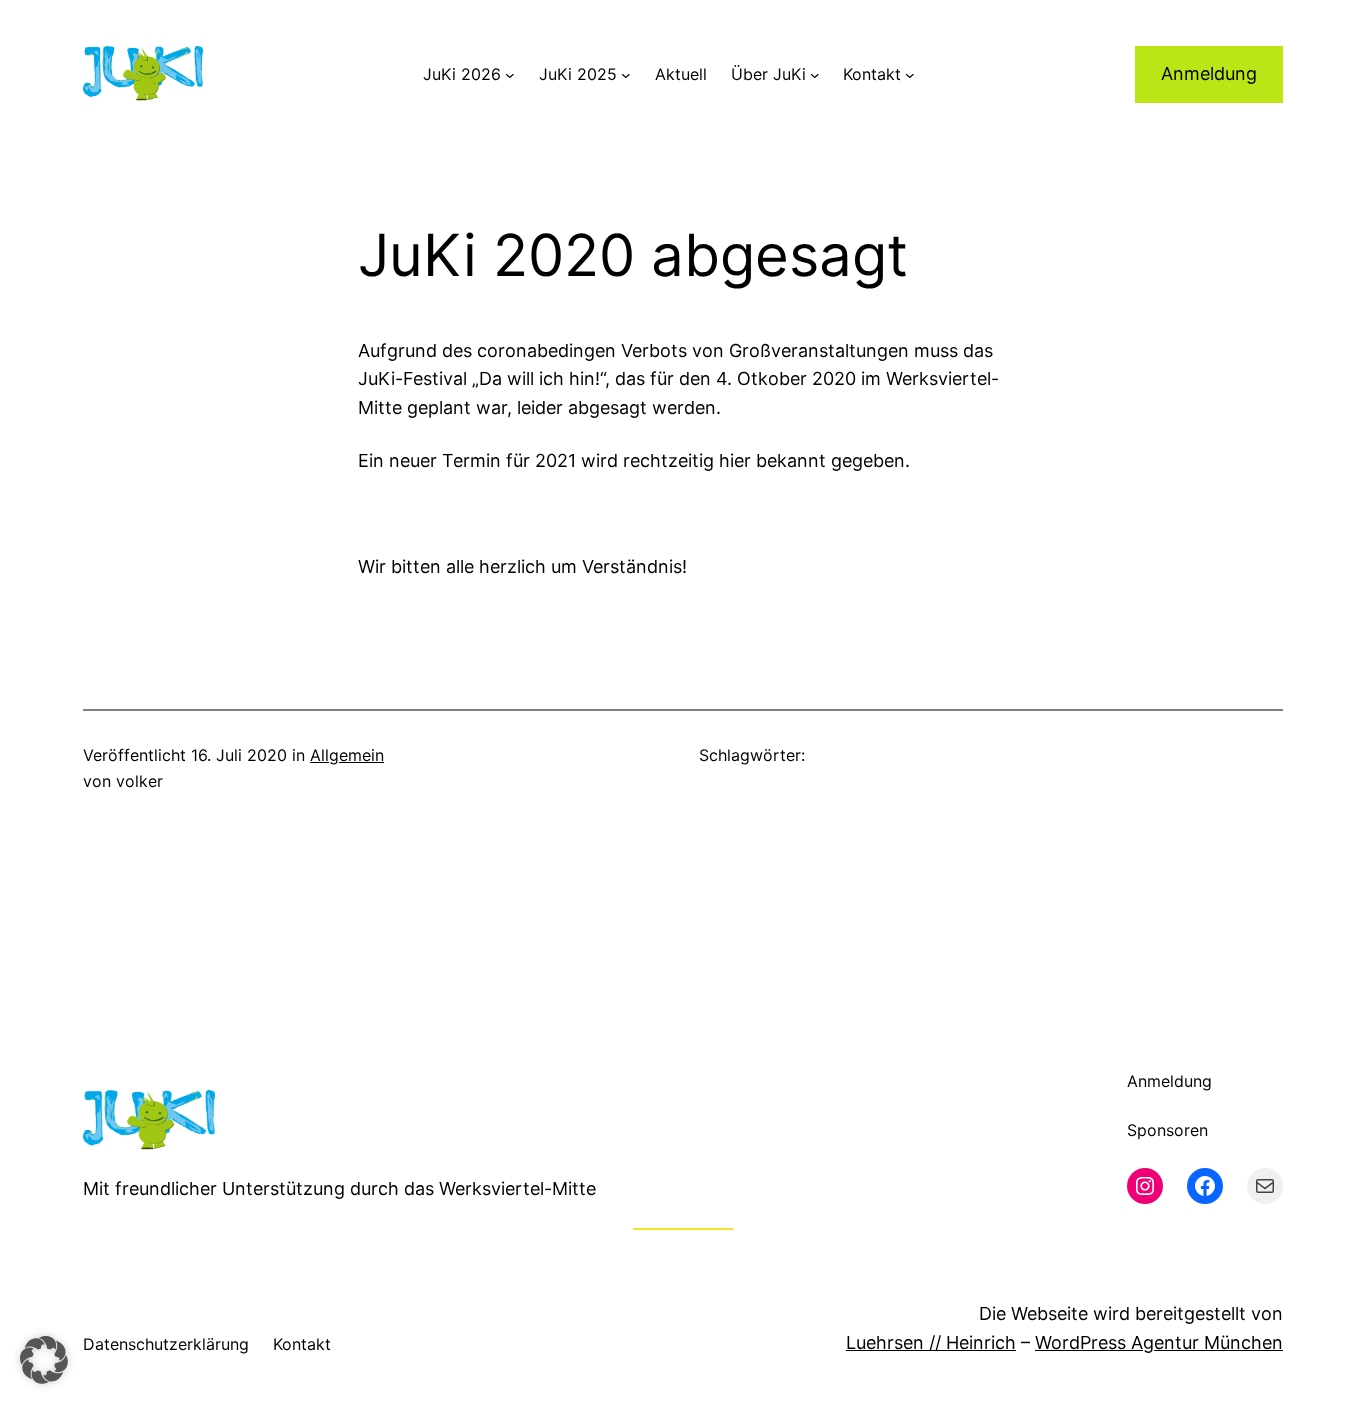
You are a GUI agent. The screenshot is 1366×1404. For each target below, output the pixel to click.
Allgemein (347, 755)
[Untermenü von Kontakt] (910, 75)
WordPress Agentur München (1159, 1342)
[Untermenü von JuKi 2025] (626, 75)
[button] (44, 1360)
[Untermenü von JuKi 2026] (510, 75)
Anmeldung (1209, 73)
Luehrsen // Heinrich (931, 1342)
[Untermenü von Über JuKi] (815, 75)
